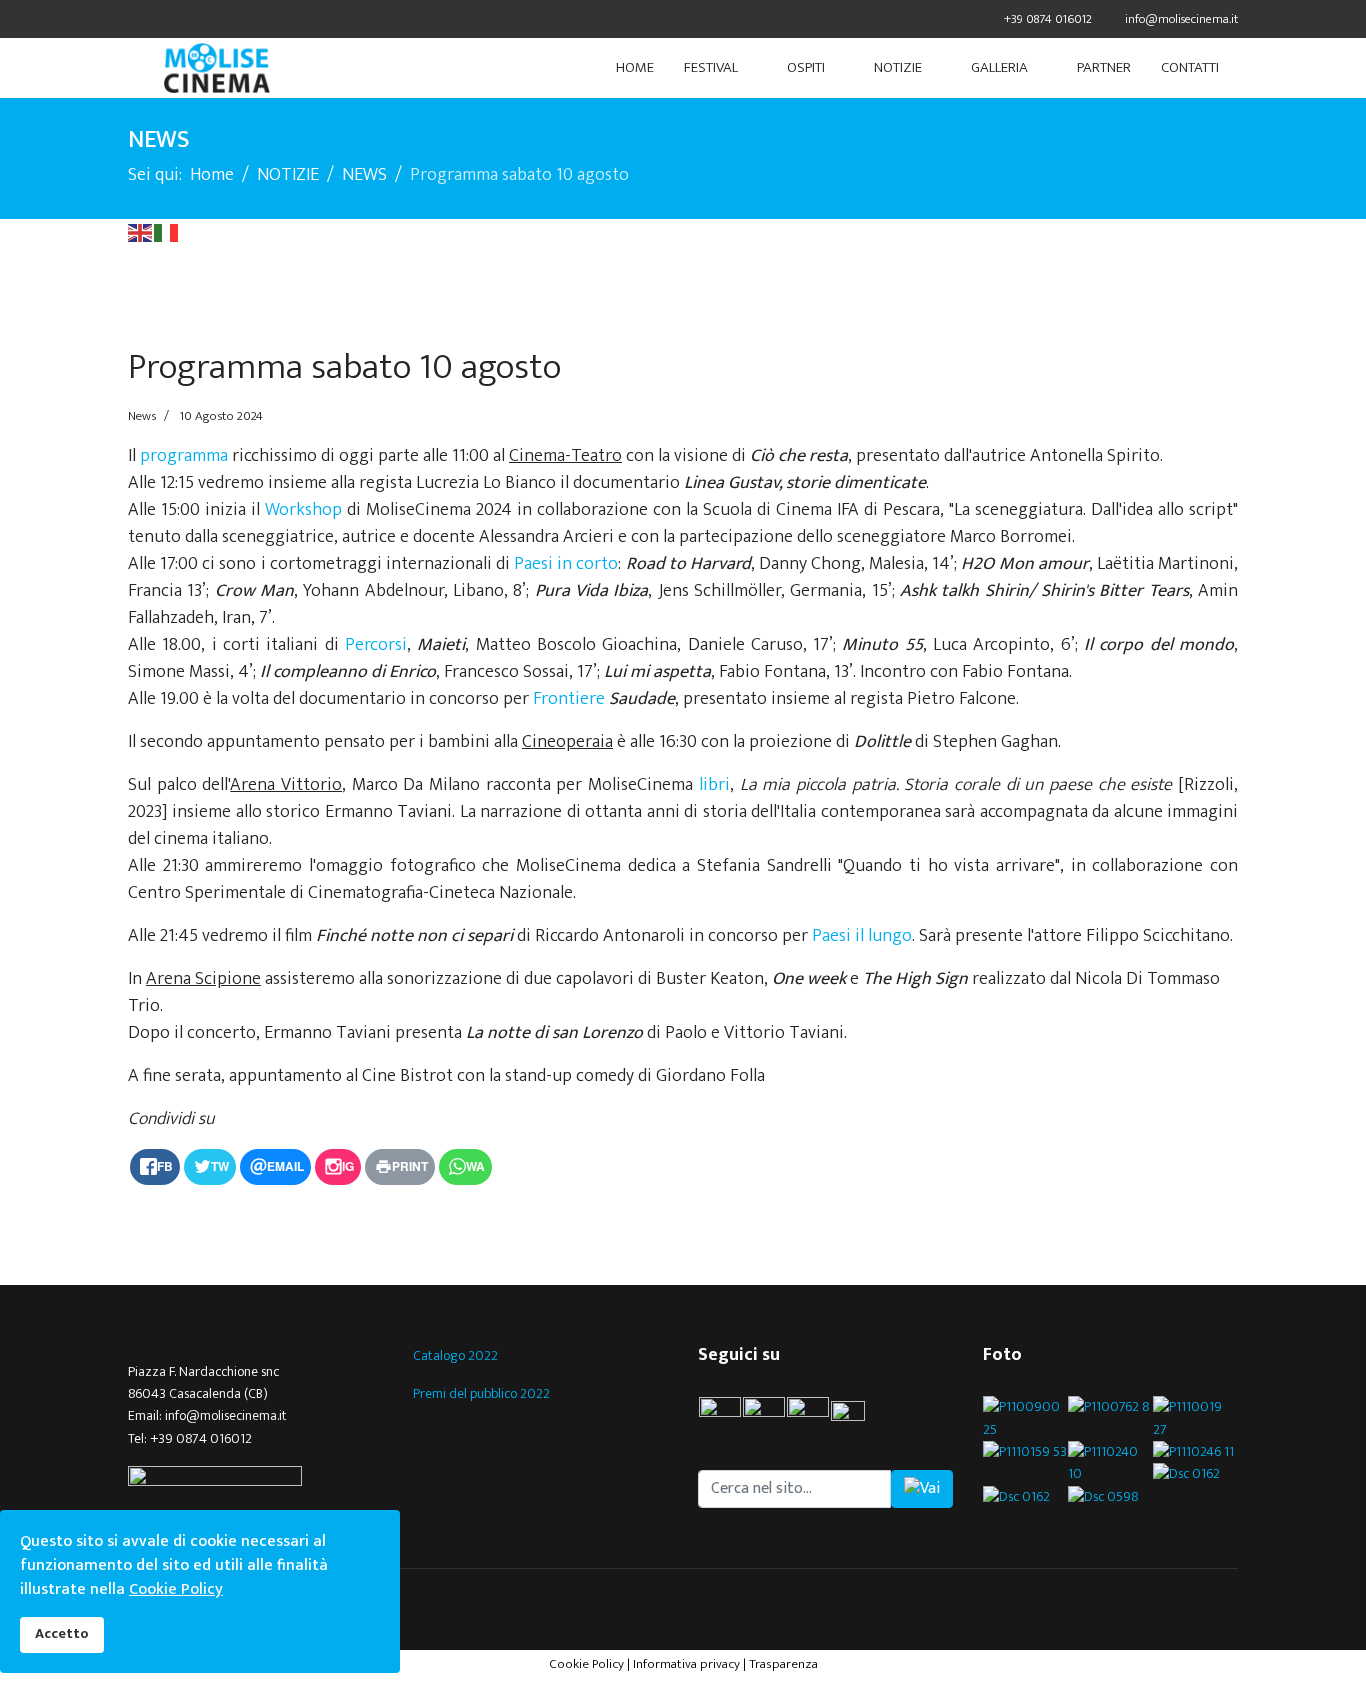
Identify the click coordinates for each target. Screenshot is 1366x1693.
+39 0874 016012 (1048, 19)
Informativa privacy (686, 1664)
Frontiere (569, 699)
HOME (635, 67)
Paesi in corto (566, 564)
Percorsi (376, 645)
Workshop (303, 510)
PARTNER (1104, 67)
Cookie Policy (586, 1664)
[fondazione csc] (255, 1478)
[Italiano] (167, 232)
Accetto (62, 1634)
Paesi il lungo (862, 936)
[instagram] (808, 1418)
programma (184, 456)
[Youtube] (185, 18)
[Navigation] (136, 68)
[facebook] (135, 18)
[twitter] (160, 18)
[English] (141, 232)
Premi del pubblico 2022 (481, 1393)
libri (714, 785)
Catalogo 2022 (455, 1355)
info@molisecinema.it (1181, 19)
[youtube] (857, 1418)
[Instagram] (210, 18)
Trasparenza (783, 1664)
